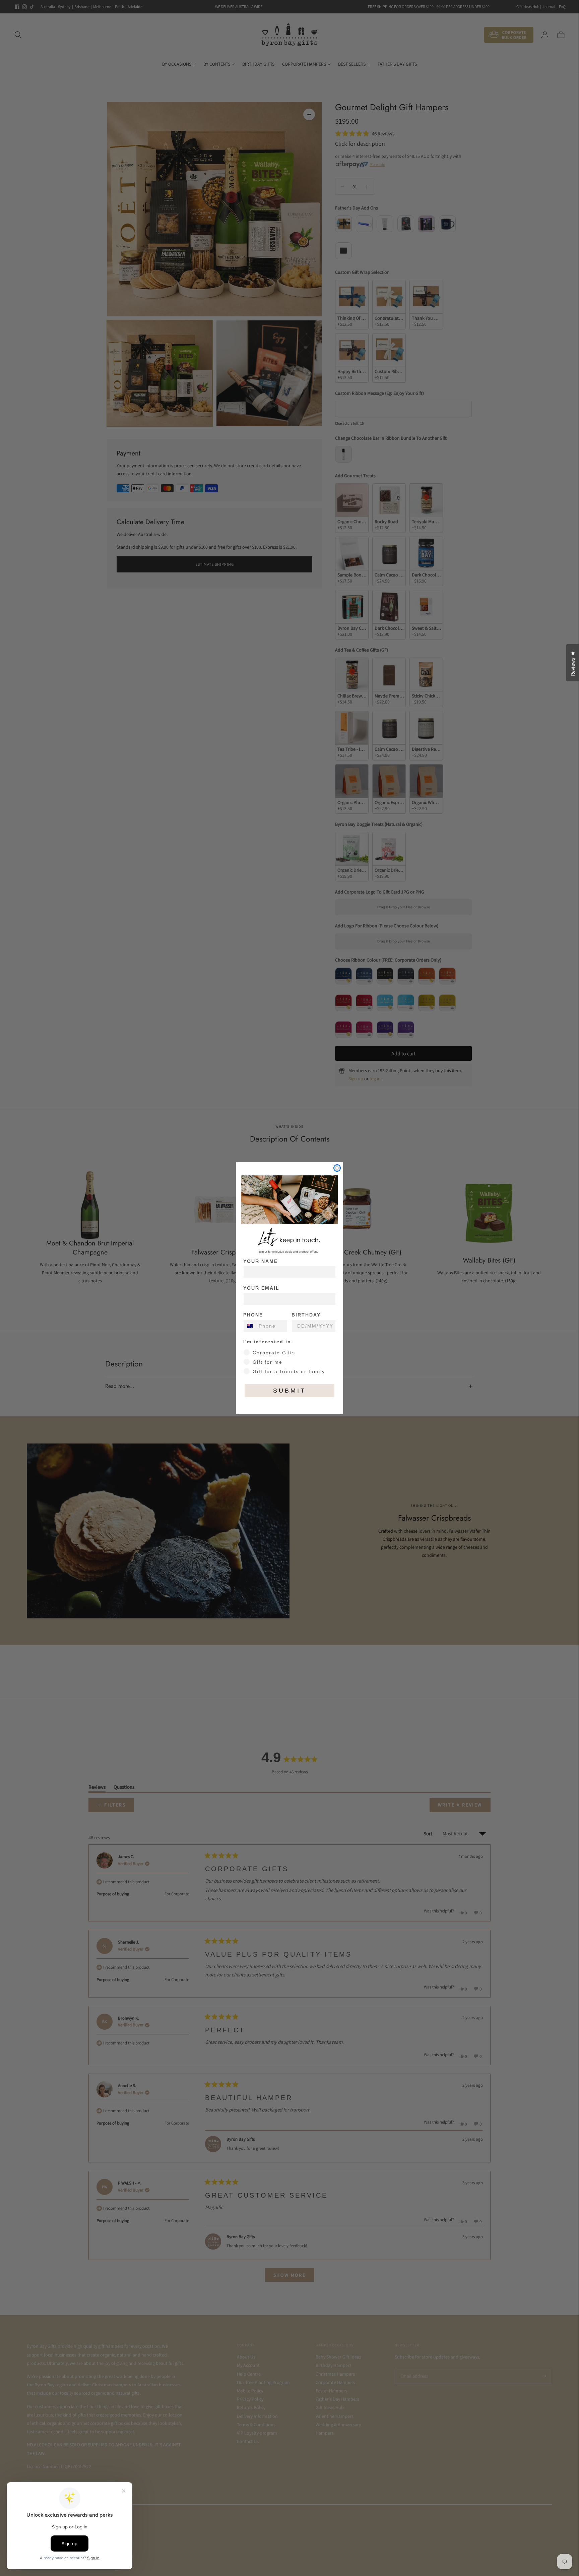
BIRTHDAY (306, 1315)
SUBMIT (289, 1391)
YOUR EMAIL (261, 1288)
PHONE (253, 1315)
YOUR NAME (261, 1261)
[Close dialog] (337, 1168)
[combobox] (249, 1326)
